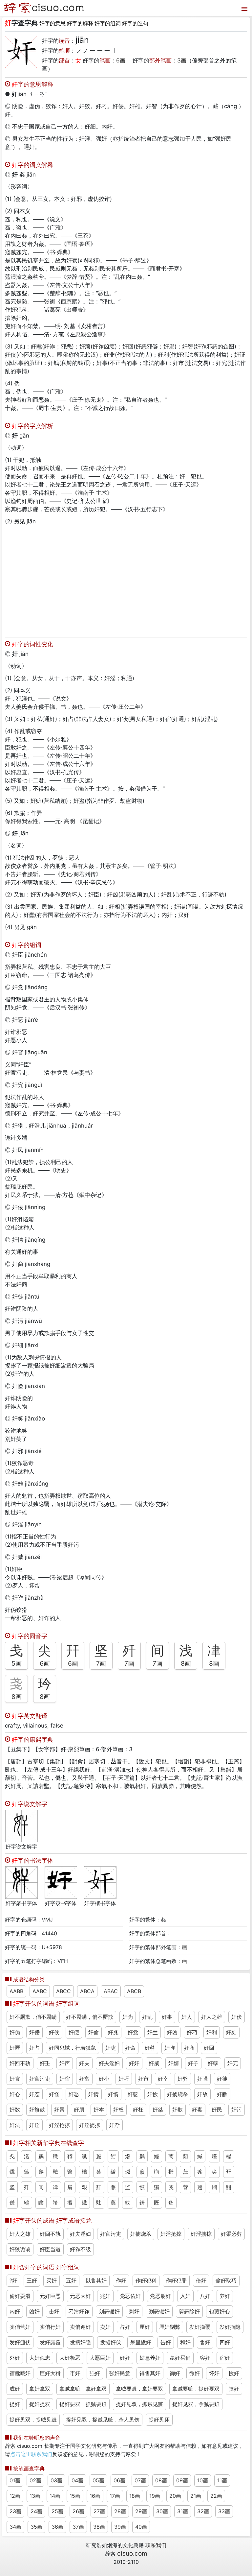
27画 (99, 2511)
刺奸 (134, 2311)
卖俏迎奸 (80, 2327)
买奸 (52, 2280)
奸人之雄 (212, 2017)
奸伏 (237, 2017)
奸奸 (134, 2063)
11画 (222, 2480)
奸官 (15, 2079)
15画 (75, 2496)
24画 (36, 2511)
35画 (36, 2527)
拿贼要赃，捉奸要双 (196, 2389)
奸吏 (111, 2048)
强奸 (95, 2373)
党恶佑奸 (130, 2296)
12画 (15, 2496)
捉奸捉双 (40, 2404)
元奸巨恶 (50, 2296)
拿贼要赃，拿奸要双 (139, 2389)
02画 (35, 2480)
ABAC (111, 1991)
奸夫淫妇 (109, 2063)
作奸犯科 (146, 2280)
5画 (17, 1663)
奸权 (118, 2110)
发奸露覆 (50, 2342)
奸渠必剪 (231, 2234)
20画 (175, 2496)
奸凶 (172, 2032)
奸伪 (15, 2032)
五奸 (71, 2280)
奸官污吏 (40, 2079)
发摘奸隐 (80, 2342)
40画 (141, 2527)
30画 (162, 2511)
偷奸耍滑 (20, 2296)
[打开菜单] (244, 8)
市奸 (75, 2373)
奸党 (133, 2032)
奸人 (187, 2017)
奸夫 (84, 2063)
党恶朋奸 (160, 2296)
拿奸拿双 (40, 2389)
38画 (99, 2527)
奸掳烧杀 (178, 2094)
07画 (140, 2480)
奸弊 (183, 2079)
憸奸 (234, 2373)
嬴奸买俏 (180, 2358)
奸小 (104, 2079)
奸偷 (94, 2032)
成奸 (15, 2389)
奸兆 (113, 2032)
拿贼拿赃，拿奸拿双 (83, 2389)
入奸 (185, 2296)
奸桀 (158, 2110)
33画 (224, 2511)
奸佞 (34, 2032)
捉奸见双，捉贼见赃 (33, 2420)
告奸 (166, 2342)
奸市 (143, 2079)
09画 (182, 2480)
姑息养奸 (150, 2358)
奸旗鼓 (37, 2110)
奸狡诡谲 (20, 2249)
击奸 (54, 2311)
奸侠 (54, 2032)
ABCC (63, 1991)
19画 (155, 2496)
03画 (56, 2480)
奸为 (128, 2017)
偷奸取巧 (226, 2280)
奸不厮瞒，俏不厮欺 (90, 2017)
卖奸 (105, 2327)
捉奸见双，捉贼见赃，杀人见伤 (103, 2420)
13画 (35, 2496)
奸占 (34, 2048)
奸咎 (150, 2048)
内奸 (15, 2311)
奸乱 (147, 2017)
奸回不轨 (20, 2063)
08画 (161, 2480)
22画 (216, 2496)
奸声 (65, 2063)
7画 (101, 1663)
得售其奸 (150, 2373)
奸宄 (233, 2063)
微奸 (195, 2373)
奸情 (94, 2094)
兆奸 (105, 2296)
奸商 (189, 2048)
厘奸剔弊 (170, 2327)
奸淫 (34, 2125)
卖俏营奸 (20, 2327)
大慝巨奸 (100, 2358)
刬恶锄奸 (109, 2311)
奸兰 (153, 2032)
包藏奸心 (220, 2311)
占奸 (125, 2327)
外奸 (15, 2358)
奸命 (130, 2048)
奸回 (209, 2048)
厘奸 (145, 2327)
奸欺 (178, 2110)
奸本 (99, 2110)
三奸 (32, 2280)
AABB (16, 1991)
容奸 (205, 2358)
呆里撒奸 (141, 2342)
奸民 (217, 2110)
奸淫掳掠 (90, 2125)
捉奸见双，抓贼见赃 (139, 2404)
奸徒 (222, 2079)
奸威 (154, 2063)
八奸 (205, 2296)
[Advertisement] (126, 580)
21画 (196, 2496)
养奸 (225, 2296)
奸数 (15, 2110)
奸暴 (59, 2110)
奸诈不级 (80, 2249)
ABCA (87, 1991)
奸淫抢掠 (59, 2125)
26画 (78, 2511)
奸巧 (124, 2079)
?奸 (13, 2280)
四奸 (225, 2342)
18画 (135, 2496)
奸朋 (79, 2110)
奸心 (15, 2094)
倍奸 (201, 2280)
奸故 (202, 2094)
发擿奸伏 (111, 2342)
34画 (15, 2527)
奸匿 (15, 2048)
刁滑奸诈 (79, 2311)
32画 (203, 2511)
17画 (115, 2496)
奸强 (202, 2079)
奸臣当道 (50, 2249)
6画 (121, 60)
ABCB (134, 1991)
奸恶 (74, 2094)
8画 (186, 1663)
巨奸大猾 (50, 2373)
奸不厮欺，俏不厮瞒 (33, 2017)
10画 (203, 2480)
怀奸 (214, 2373)
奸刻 (231, 2032)
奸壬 (45, 2063)
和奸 (185, 2342)
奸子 (193, 2063)
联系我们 (156, 2545)
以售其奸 (96, 2280)
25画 (57, 2511)
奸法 (15, 2125)
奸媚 (174, 2063)
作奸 (121, 2280)
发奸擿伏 (20, 2342)
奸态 (34, 2094)
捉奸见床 (159, 2420)
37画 (78, 2527)
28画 (120, 2511)
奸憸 (153, 2094)
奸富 (84, 2079)
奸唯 (170, 2048)
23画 (15, 2511)
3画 (182, 60)
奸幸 (163, 2079)
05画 (98, 2480)
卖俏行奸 (50, 2327)
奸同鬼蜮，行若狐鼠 (73, 2048)
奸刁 (192, 2032)
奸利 (212, 2032)
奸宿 (65, 2079)
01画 (15, 2480)
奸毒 (197, 2110)
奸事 (167, 2017)
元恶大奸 (80, 2296)
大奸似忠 (40, 2358)
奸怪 (54, 2094)
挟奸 (234, 2389)
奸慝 (133, 2094)
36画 (57, 2527)
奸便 (74, 2032)
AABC (40, 1991)
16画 (95, 2496)
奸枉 (138, 2110)
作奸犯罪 (176, 2280)
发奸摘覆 (200, 2327)
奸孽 (213, 2063)
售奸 (205, 2342)
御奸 (175, 2373)
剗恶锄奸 (159, 2311)
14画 (55, 2496)
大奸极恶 (70, 2358)
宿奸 (225, 2358)
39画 (120, 2527)
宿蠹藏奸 (20, 2373)
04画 (77, 2480)
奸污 (237, 2110)
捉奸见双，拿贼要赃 (196, 2404)
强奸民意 (120, 2373)
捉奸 (15, 2404)
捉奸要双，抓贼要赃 (83, 2404)
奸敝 (222, 2094)
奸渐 (115, 2125)
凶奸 (34, 2311)
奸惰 (113, 2094)
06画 (119, 2480)
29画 (141, 2511)
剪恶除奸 (189, 2311)
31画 (183, 2511)
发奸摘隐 (230, 2327)
